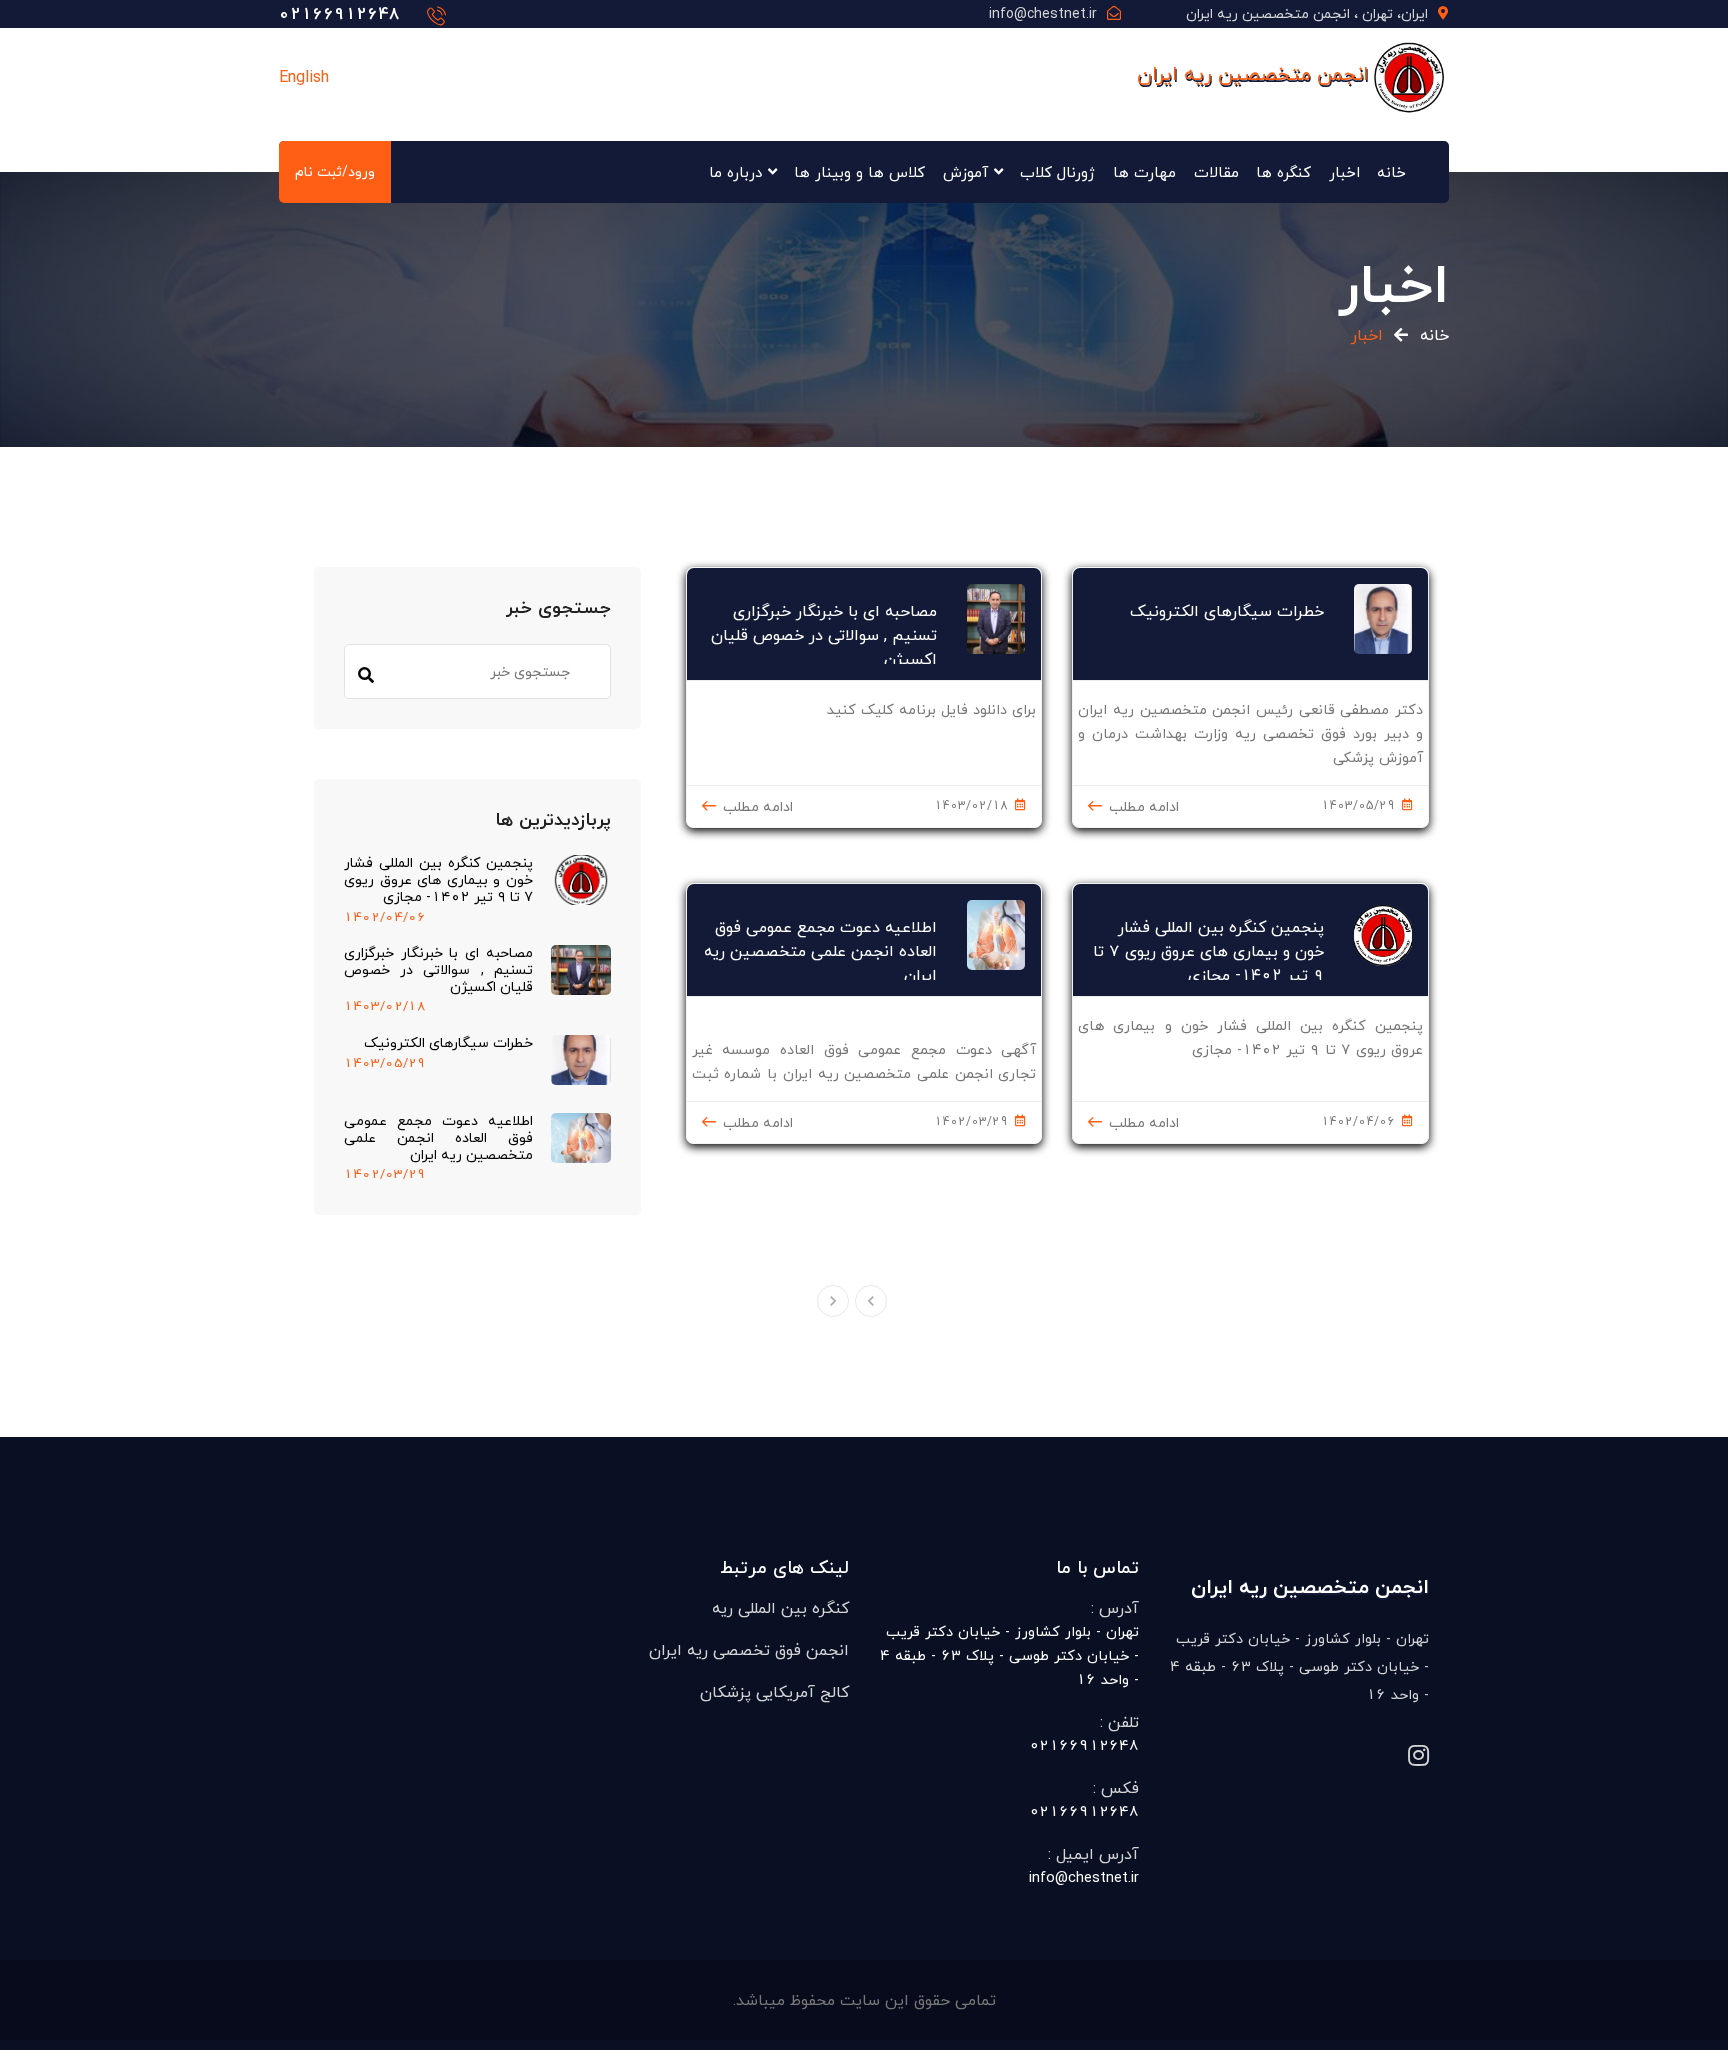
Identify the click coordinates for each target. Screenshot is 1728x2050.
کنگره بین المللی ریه (780, 1608)
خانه (1391, 172)
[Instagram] (1418, 1757)
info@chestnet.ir (1043, 13)
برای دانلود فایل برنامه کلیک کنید (931, 709)
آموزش (965, 172)
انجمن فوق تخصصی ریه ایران (749, 1650)
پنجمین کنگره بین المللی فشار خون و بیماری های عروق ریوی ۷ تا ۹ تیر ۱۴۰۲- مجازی (438, 880)
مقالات (1216, 172)
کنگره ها (1283, 172)
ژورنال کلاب (1057, 172)
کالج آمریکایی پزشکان (774, 1692)
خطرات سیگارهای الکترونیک (448, 1043)
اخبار (1344, 172)
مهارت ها (1144, 172)
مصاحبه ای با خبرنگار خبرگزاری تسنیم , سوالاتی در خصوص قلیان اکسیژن (438, 970)
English (304, 77)
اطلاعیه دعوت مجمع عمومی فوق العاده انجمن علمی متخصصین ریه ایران (438, 1138)
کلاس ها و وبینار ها (859, 172)
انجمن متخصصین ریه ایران (1253, 73)
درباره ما (735, 172)
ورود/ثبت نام (335, 171)
